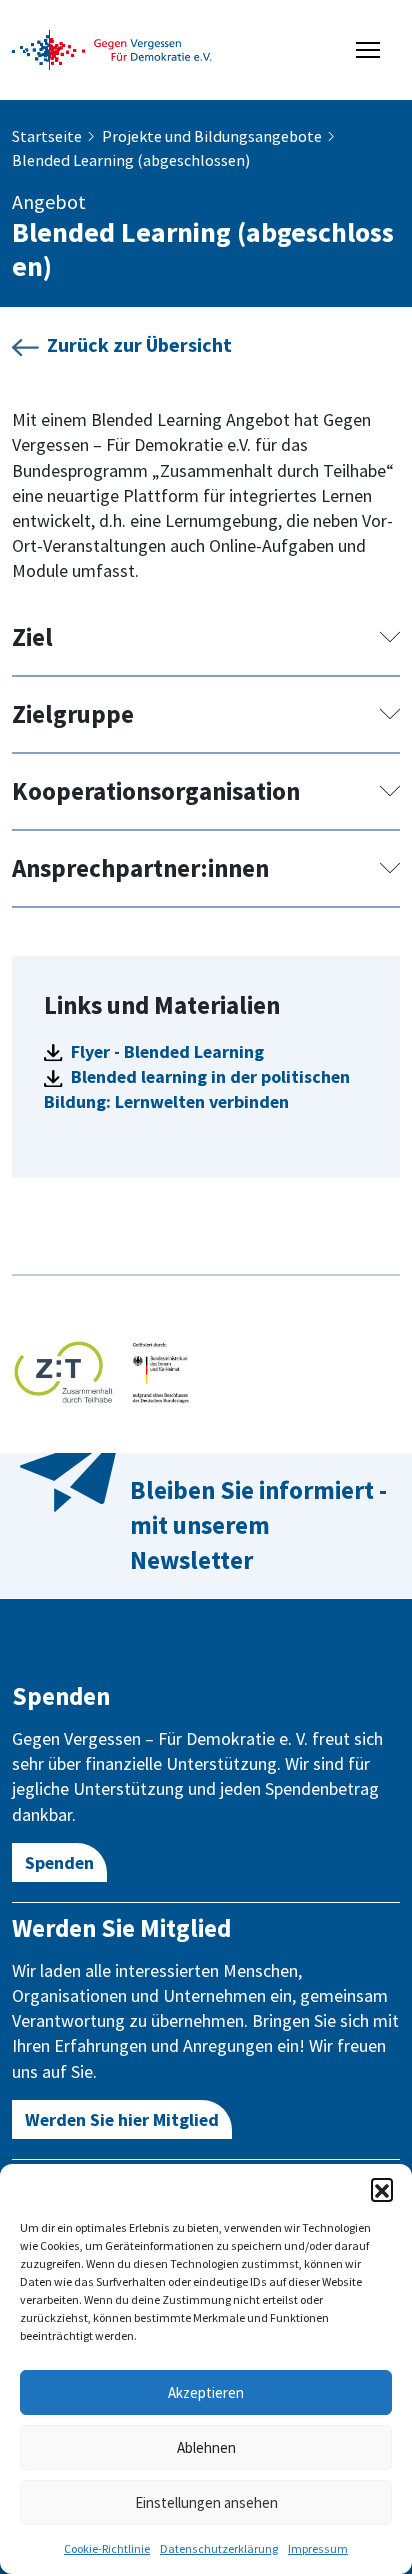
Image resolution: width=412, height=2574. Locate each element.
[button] (382, 2189)
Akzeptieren (206, 2392)
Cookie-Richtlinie (107, 2548)
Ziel (32, 637)
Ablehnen (206, 2447)
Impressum (318, 2548)
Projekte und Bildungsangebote (212, 136)
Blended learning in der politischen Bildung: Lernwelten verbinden (197, 1089)
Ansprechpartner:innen (140, 868)
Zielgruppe (73, 714)
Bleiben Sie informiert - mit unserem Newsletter (258, 1525)
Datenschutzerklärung (219, 2548)
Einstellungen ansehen (206, 2502)
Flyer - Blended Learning (165, 1051)
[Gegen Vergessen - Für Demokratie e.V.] (112, 48)
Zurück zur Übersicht (139, 344)
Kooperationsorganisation (156, 791)
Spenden (59, 1862)
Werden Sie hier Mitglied (122, 2119)
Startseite (47, 136)
